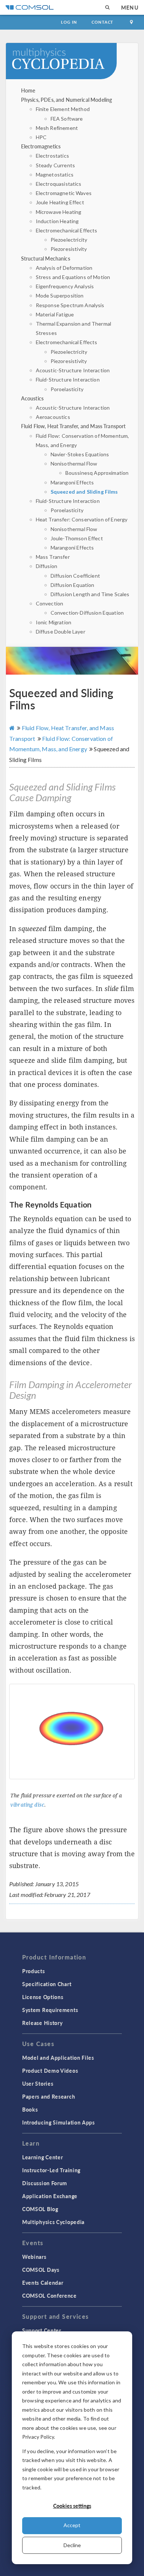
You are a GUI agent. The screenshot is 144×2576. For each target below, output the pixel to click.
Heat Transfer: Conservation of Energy (82, 519)
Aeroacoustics (53, 417)
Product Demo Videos (50, 2070)
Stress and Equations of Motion (73, 277)
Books (30, 2109)
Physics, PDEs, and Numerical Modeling (67, 100)
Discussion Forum (45, 2183)
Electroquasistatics (59, 184)
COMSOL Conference (49, 2295)
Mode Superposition (60, 295)
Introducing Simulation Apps (59, 2122)
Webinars (34, 2257)
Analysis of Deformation (64, 268)
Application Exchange (50, 2196)
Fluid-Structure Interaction (68, 379)
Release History (42, 2023)
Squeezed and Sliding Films (84, 492)
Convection (50, 603)
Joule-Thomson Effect (77, 538)
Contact (102, 22)
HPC (41, 137)
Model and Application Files (58, 2058)
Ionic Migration (54, 622)
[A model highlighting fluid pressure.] (72, 1732)
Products (34, 1971)
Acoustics (32, 398)
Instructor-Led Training (51, 2170)
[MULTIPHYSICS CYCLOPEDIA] (72, 65)
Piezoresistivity (69, 249)
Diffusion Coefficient (75, 576)
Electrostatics (52, 156)
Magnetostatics (55, 174)
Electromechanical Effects (67, 230)
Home (28, 90)
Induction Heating (57, 221)
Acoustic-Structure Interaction (73, 370)
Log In (69, 22)
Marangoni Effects (72, 482)
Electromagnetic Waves (64, 193)
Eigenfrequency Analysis (65, 286)
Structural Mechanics (46, 258)
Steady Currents (55, 165)
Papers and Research (49, 2096)
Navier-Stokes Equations (80, 454)
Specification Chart (47, 1984)
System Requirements (50, 2010)
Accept (72, 2525)
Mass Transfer (53, 557)
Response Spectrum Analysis (70, 305)
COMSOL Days (41, 2270)
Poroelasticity (67, 389)
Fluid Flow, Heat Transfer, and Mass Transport (73, 426)
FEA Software (67, 119)
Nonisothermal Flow (74, 464)
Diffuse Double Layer (61, 632)
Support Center (42, 2330)
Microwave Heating (59, 212)
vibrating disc (27, 1805)
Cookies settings (72, 2506)
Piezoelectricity (69, 240)
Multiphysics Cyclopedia (53, 2222)
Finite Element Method (63, 109)
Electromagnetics (41, 146)
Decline (72, 2545)
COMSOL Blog (40, 2209)
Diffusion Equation (73, 585)
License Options (43, 1997)
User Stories (38, 2083)
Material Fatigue (55, 314)
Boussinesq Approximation (97, 473)
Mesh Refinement (57, 128)
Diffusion (47, 566)
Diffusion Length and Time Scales (90, 594)
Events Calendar (43, 2283)
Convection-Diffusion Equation (87, 613)
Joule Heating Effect (60, 202)
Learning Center (43, 2157)
